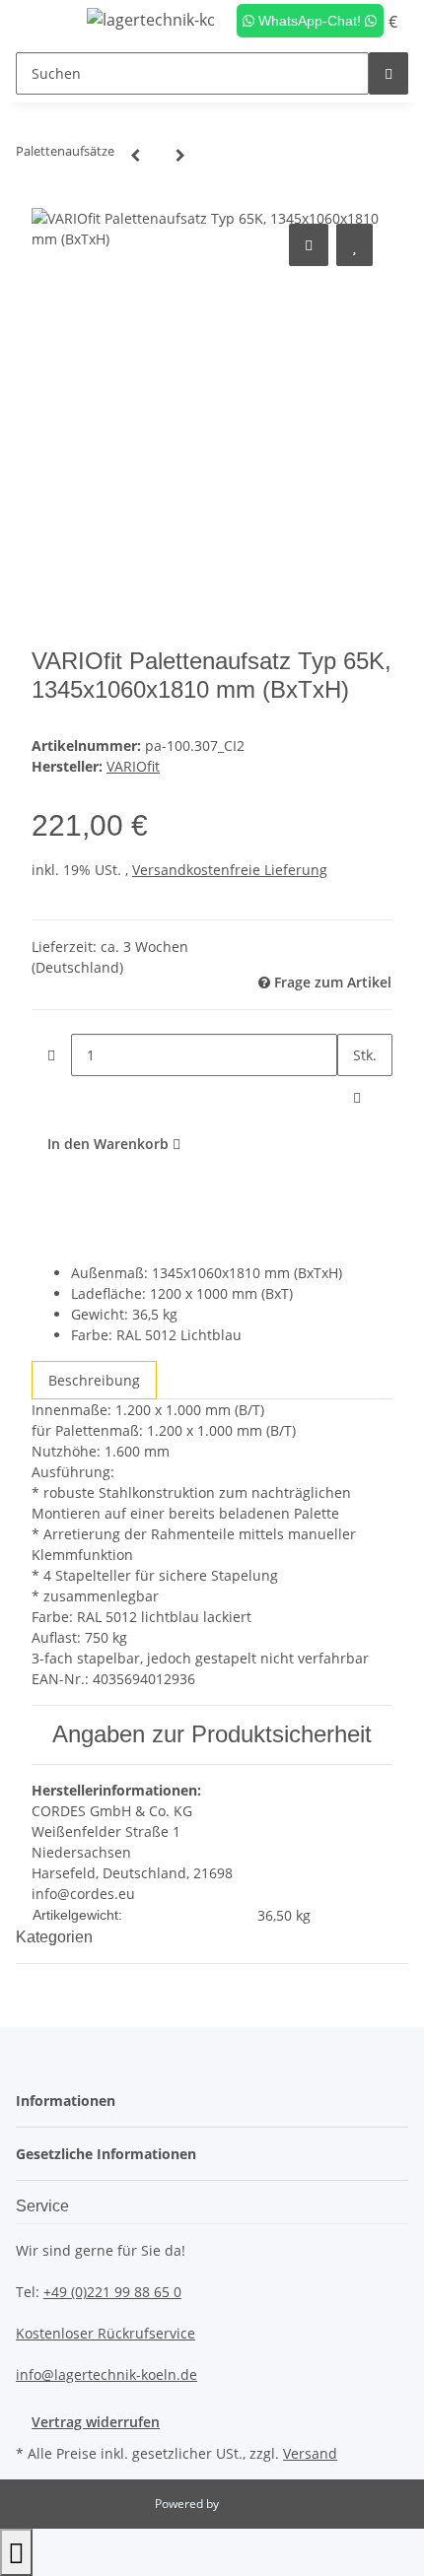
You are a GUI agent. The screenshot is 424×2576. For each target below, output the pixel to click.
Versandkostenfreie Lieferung (230, 870)
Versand (310, 2453)
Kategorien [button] (56, 1937)
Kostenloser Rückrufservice (106, 2333)
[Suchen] (389, 73)
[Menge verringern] (51, 1055)
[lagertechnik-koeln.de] (151, 19)
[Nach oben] (16, 2552)
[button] (71, 2101)
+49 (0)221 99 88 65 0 (112, 2292)
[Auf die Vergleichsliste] (309, 245)
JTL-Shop (246, 2504)
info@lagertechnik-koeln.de (106, 2374)
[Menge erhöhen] (357, 1097)
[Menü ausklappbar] (40, 23)
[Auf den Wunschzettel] (354, 245)
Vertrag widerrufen (96, 2422)
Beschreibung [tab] (94, 1380)
